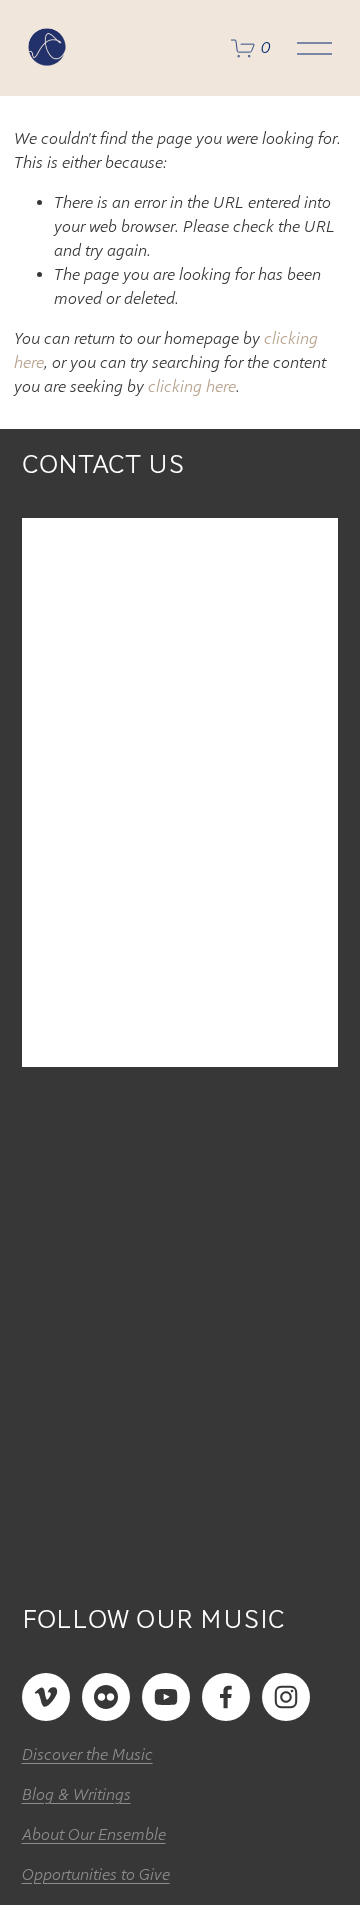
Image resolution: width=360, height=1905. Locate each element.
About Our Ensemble (94, 1835)
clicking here (192, 387)
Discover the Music (87, 1755)
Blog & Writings (76, 1795)
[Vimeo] (46, 1697)
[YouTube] (166, 1697)
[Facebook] (226, 1697)
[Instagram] (286, 1697)
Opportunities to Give (96, 1875)
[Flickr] (106, 1697)
